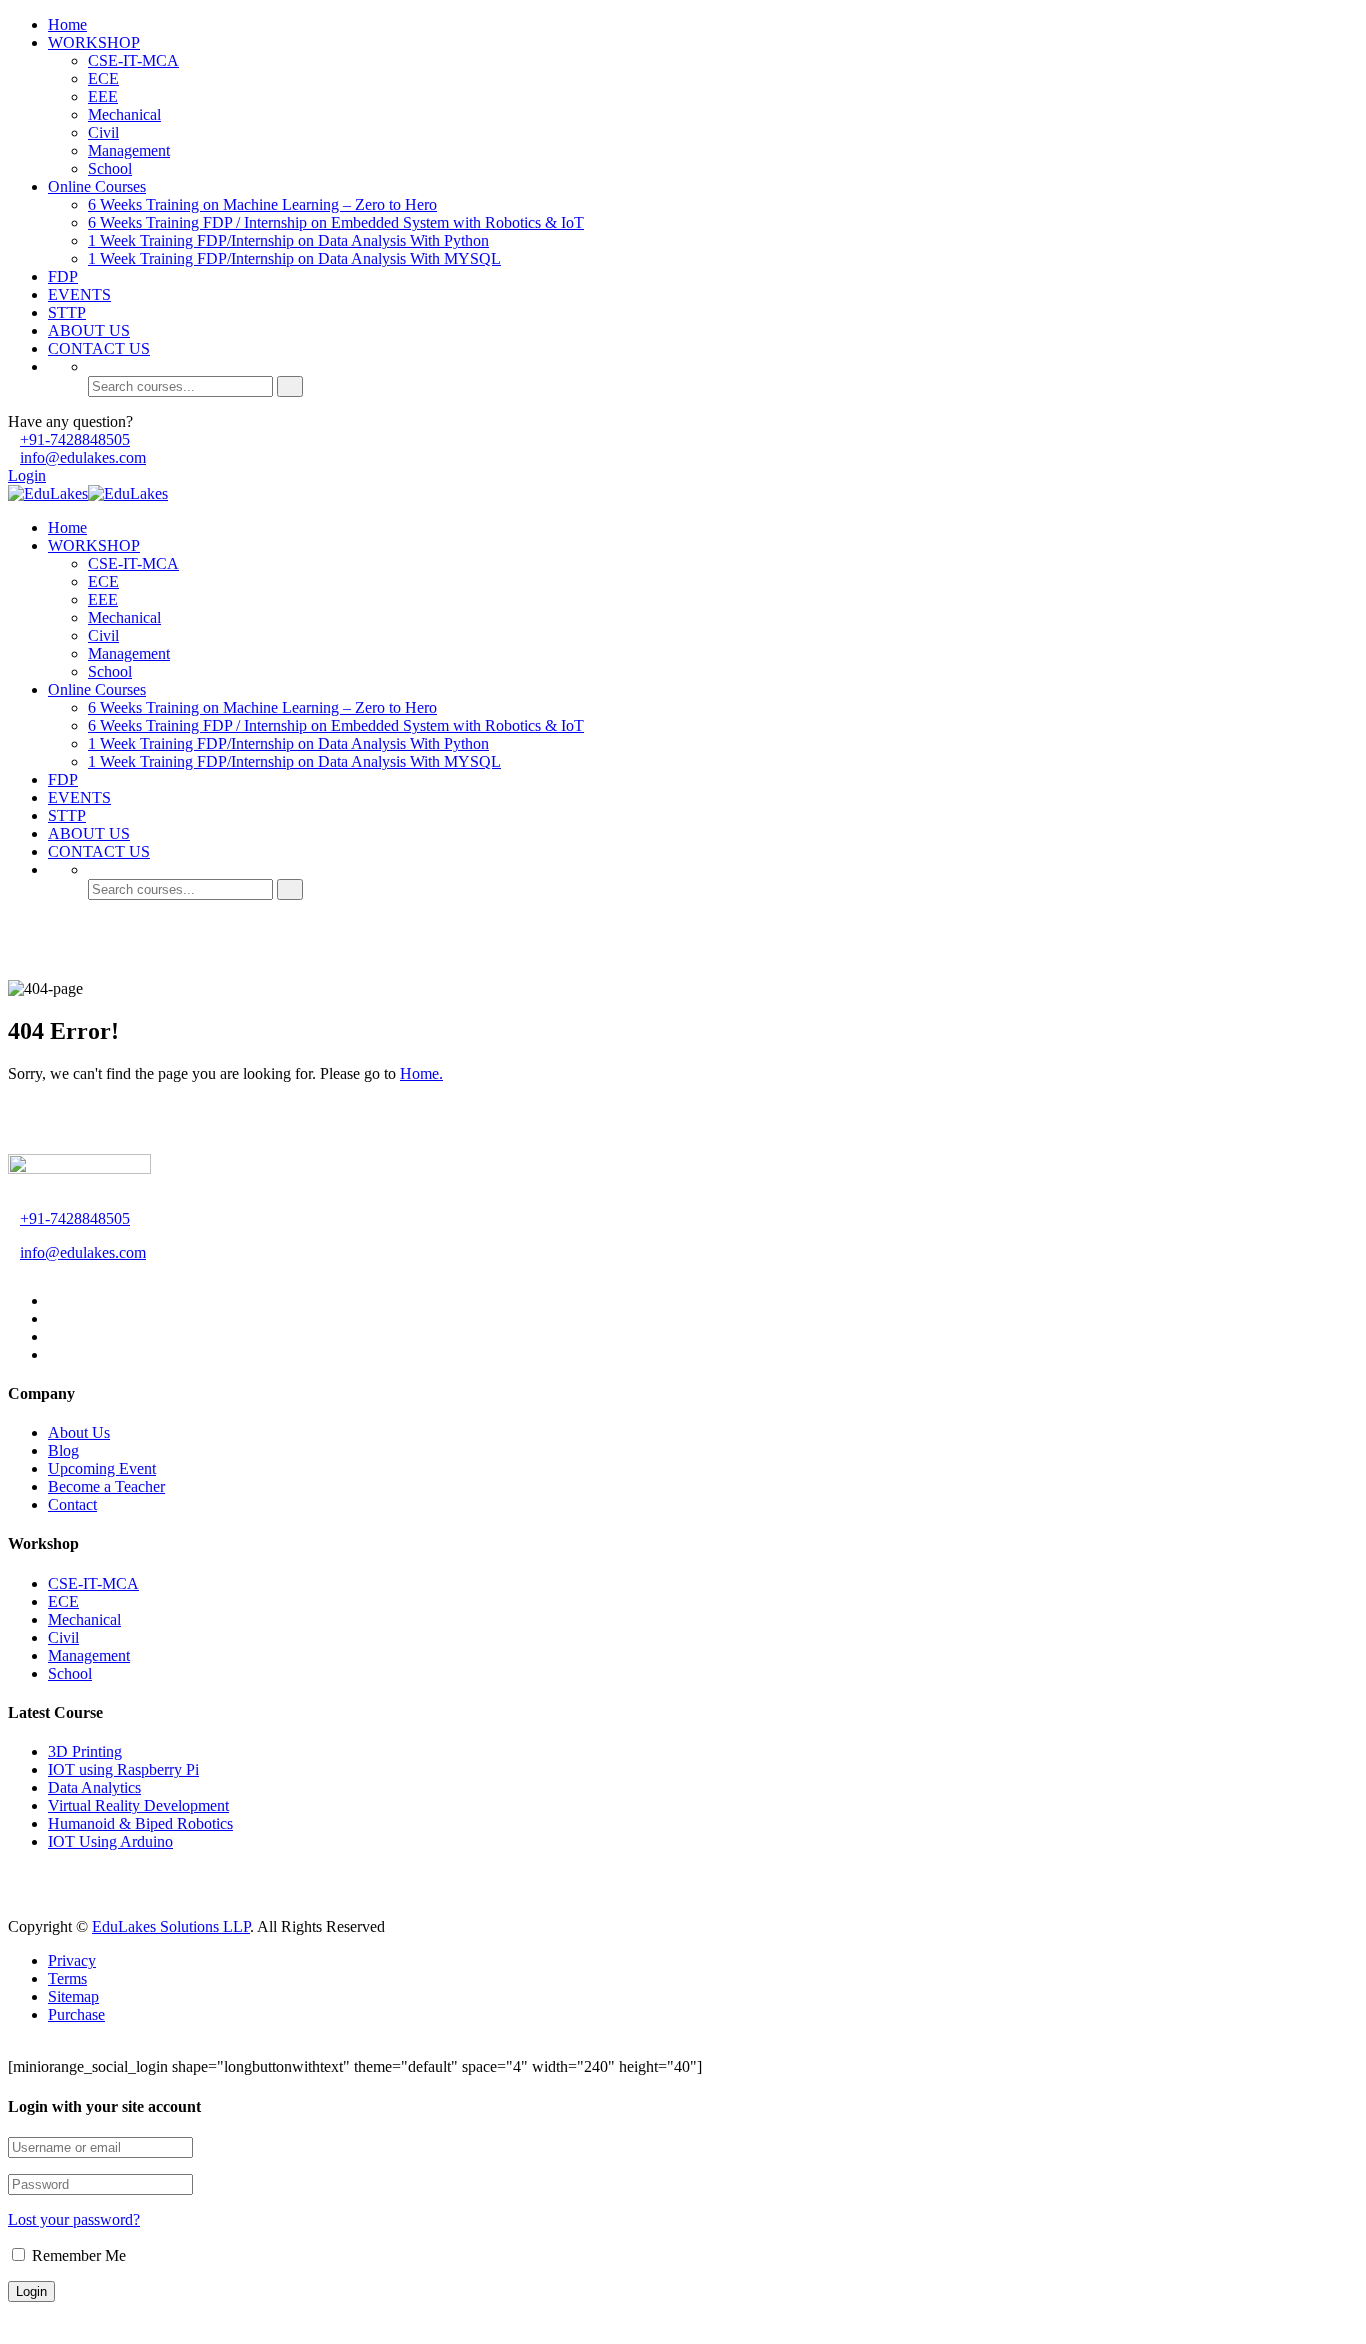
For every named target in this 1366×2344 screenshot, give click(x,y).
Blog (63, 1450)
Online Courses (97, 186)
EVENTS (79, 294)
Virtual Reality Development (138, 1805)
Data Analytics (94, 1787)
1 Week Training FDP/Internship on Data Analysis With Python (288, 240)
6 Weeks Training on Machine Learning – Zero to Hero (262, 204)
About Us (79, 1432)
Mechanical (124, 114)
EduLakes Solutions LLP (171, 1926)
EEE (103, 96)
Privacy (72, 1960)
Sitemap (73, 1996)
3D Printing (85, 1751)
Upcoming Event (102, 1468)
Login (27, 475)
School (110, 168)
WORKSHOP (94, 42)
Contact (72, 1504)
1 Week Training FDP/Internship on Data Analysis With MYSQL (294, 258)
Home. (421, 1073)
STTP (67, 312)
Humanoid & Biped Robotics (140, 1823)
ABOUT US (89, 330)
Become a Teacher (106, 1486)
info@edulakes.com (83, 457)
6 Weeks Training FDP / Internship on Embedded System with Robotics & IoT (336, 222)
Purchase (76, 2014)
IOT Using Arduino (110, 1841)
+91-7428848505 (75, 439)
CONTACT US (99, 348)
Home (67, 24)
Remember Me (77, 2255)
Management (129, 150)
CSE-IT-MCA (133, 60)
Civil (103, 132)
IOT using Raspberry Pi (123, 1769)
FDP (63, 276)
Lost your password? (74, 2219)
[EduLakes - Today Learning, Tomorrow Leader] (48, 493)
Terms (67, 1978)
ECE (103, 78)
